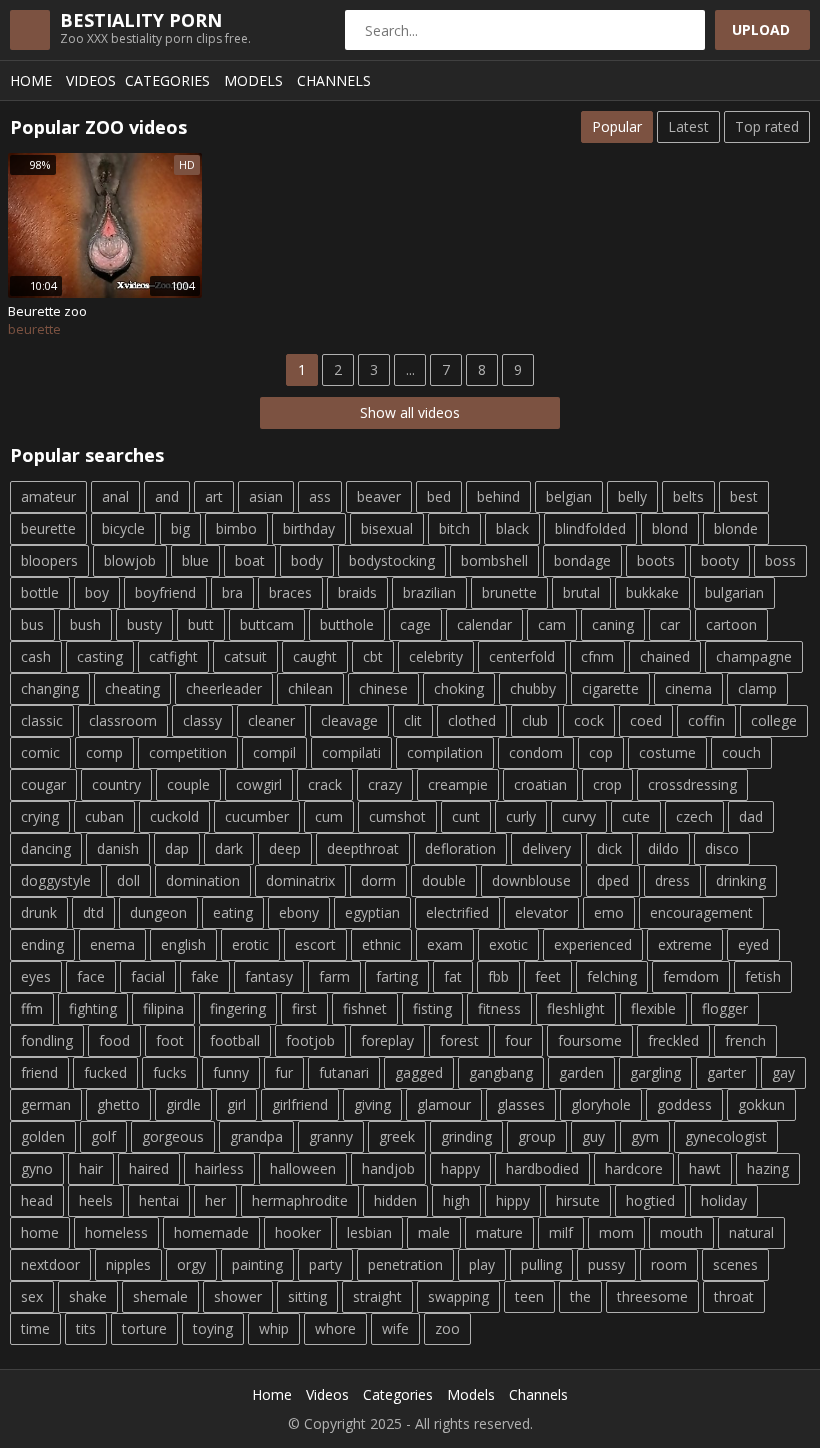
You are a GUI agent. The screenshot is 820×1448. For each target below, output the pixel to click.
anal (115, 496)
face (91, 976)
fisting (432, 1008)
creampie (458, 784)
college (774, 720)
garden (581, 1072)
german (46, 1104)
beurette (48, 528)
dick (609, 848)
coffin (706, 720)
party (325, 1264)
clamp (757, 688)
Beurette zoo (47, 311)
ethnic (381, 944)
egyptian (372, 912)
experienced (593, 944)
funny (231, 1072)
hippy (513, 1200)
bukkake (652, 592)
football (235, 1040)
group (537, 1136)
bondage (582, 560)
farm (334, 976)
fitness (499, 1008)
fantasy (269, 976)
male (434, 1232)
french (745, 1040)
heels (96, 1200)
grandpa (256, 1136)
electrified (457, 912)
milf (561, 1232)
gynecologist (726, 1136)
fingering (238, 1008)
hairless (219, 1168)
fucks (170, 1072)
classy (202, 720)
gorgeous (173, 1136)
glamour (444, 1104)
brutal (581, 592)
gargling (655, 1072)
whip (274, 1328)
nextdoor (50, 1264)
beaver (379, 496)
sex (32, 1296)
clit (413, 720)
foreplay (387, 1040)
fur (284, 1072)
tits (86, 1328)
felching (612, 976)
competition (188, 752)
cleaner (271, 720)
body (307, 560)
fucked (105, 1072)
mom (616, 1232)
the (580, 1296)
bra (232, 592)
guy (593, 1136)
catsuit (245, 656)
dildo (663, 848)
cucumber (257, 816)
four (518, 1040)
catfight (173, 656)
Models (253, 80)
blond (670, 528)
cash (36, 656)
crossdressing (692, 784)
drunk (39, 912)
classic (42, 720)
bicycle (123, 528)
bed (439, 496)
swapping (458, 1296)
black (512, 528)
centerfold (522, 656)
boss (780, 560)
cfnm (597, 656)
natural (751, 1232)
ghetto (118, 1104)
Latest (688, 126)
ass (320, 496)
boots (656, 560)
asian (266, 496)
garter (726, 1072)
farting (397, 976)
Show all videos (410, 412)
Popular (617, 126)
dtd (93, 912)
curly (521, 816)
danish (118, 848)
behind (498, 496)
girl (236, 1104)
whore (335, 1328)
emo (609, 912)
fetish (763, 976)
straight (377, 1296)
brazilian (429, 592)
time (35, 1328)
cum (329, 816)
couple (188, 784)
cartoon (731, 624)
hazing (768, 1168)
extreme (685, 944)
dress (672, 880)
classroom (123, 720)
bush (85, 624)
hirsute (578, 1200)
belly (632, 496)
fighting (93, 1008)
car (670, 624)
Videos (91, 80)
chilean (310, 688)
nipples (128, 1264)
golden (43, 1136)
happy (460, 1168)
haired (149, 1168)
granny (331, 1136)
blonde (736, 528)
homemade (211, 1232)
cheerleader (224, 688)
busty (144, 624)
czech (694, 816)
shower (238, 1296)
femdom (691, 976)
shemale (160, 1296)
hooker (298, 1232)
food (114, 1040)
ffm (32, 1008)
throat (734, 1296)
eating (233, 912)
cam (552, 624)
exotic (508, 944)
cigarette (610, 688)
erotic (250, 944)
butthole (347, 624)
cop (601, 752)
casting (100, 656)
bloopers (49, 560)
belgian (569, 496)
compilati (351, 752)
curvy (579, 816)
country (116, 784)
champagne (754, 656)
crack (325, 784)
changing (50, 688)
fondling (47, 1040)
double (444, 880)
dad (751, 816)
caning (613, 624)
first (304, 1008)
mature (499, 1232)
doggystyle (56, 880)
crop (607, 784)
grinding (466, 1136)
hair (91, 1168)
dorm (378, 880)
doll (128, 880)
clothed (472, 720)
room (669, 1264)
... (410, 369)
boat (250, 560)
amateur (48, 496)
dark (229, 848)
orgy (191, 1264)
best (744, 496)
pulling (541, 1264)
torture (144, 1328)
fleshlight (576, 1008)
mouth (681, 1232)
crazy (385, 784)
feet (548, 976)
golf (103, 1136)
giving (372, 1104)
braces (290, 592)
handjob (388, 1168)
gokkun (761, 1104)
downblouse (531, 880)
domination (203, 880)
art (214, 496)
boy (97, 592)
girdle (183, 1104)
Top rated (767, 126)
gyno (37, 1168)
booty (720, 560)
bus (32, 624)
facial (148, 976)
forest (459, 1040)
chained (665, 656)
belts (688, 496)
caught (315, 656)
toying (213, 1328)
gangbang (501, 1072)
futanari (344, 1072)
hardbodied (542, 1168)
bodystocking (392, 560)
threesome (652, 1296)
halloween (303, 1168)
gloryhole (601, 1104)
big (180, 528)
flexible (653, 1008)
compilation (445, 752)
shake (88, 1296)
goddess (684, 1104)
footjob (310, 1040)
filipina (163, 1008)
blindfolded (590, 528)
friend (39, 1072)
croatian (540, 784)
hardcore (634, 1168)
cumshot (397, 816)
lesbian (369, 1232)
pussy (606, 1264)
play (482, 1264)
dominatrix (300, 880)
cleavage (349, 720)
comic (40, 752)
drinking (741, 880)
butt (201, 624)
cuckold (174, 816)
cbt (373, 656)
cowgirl (259, 784)
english (183, 944)
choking (459, 688)
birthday (309, 528)
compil (274, 752)
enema (112, 944)
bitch (454, 528)
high (456, 1200)
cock (589, 720)
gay (783, 1072)
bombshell (494, 560)
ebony (299, 912)
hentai (159, 1200)
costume (667, 752)
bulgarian (734, 592)
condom (536, 752)
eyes (36, 976)
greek (397, 1136)
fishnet (365, 1008)
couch (741, 752)
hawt (705, 1168)
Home (31, 80)
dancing (46, 848)
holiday (724, 1200)
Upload (761, 29)
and (167, 496)
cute (636, 816)
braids (357, 592)
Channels (334, 80)
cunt (466, 816)
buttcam (267, 624)
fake (205, 976)
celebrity (436, 656)
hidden (395, 1200)
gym (645, 1136)
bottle (40, 592)
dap (177, 848)
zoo (447, 1328)
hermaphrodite (300, 1200)
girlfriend (300, 1104)
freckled (673, 1040)
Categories (167, 80)
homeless (116, 1232)
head (37, 1200)
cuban (104, 816)
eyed (753, 944)
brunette (509, 592)
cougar (43, 784)
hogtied (650, 1200)
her (215, 1200)
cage (415, 624)
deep (285, 848)
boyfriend (165, 592)
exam (445, 944)
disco (722, 848)
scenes (735, 1264)
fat (453, 976)
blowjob (130, 560)
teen (529, 1296)
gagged (419, 1072)
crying (40, 816)
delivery (546, 848)
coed (646, 720)
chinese (383, 688)
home (40, 1232)
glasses (521, 1104)
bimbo (236, 528)
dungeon (158, 912)
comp (104, 752)
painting (257, 1264)
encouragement (701, 912)
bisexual (387, 528)
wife (395, 1328)
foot (170, 1040)
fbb (498, 976)
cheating (132, 688)
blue (195, 560)
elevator (541, 912)
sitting (307, 1296)
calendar (484, 624)
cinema (688, 688)
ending (42, 944)
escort (315, 944)
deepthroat (363, 848)
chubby (533, 688)
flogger (725, 1008)
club (535, 720)
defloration (460, 848)
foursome (590, 1040)
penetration (405, 1264)
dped (613, 880)
